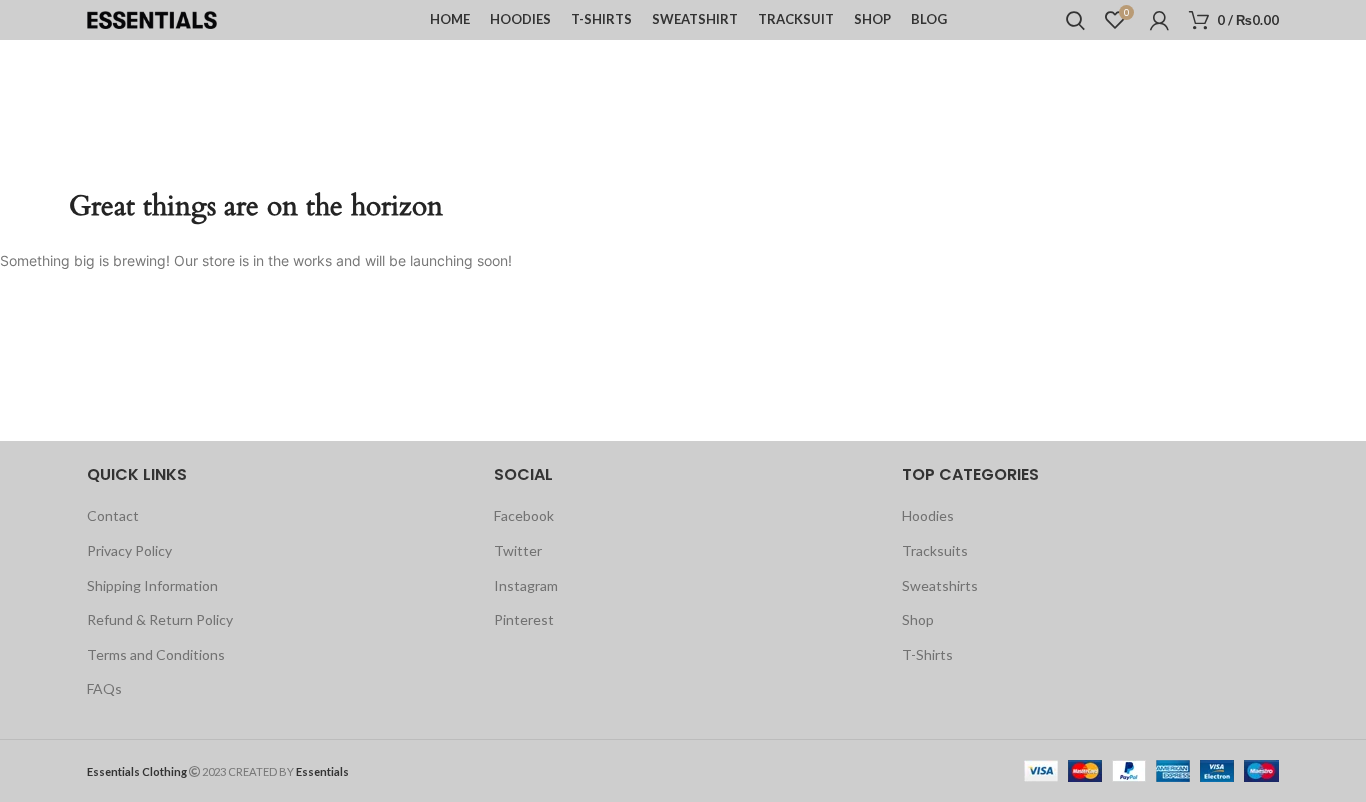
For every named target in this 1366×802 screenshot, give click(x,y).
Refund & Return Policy (160, 619)
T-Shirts (927, 654)
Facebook (524, 515)
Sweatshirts (940, 585)
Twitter (518, 550)
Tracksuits (935, 550)
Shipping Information (152, 585)
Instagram (526, 585)
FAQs (104, 688)
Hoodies (928, 515)
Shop (918, 619)
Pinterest (524, 619)
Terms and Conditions (156, 654)
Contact (113, 515)
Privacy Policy (129, 550)
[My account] (1159, 20)
